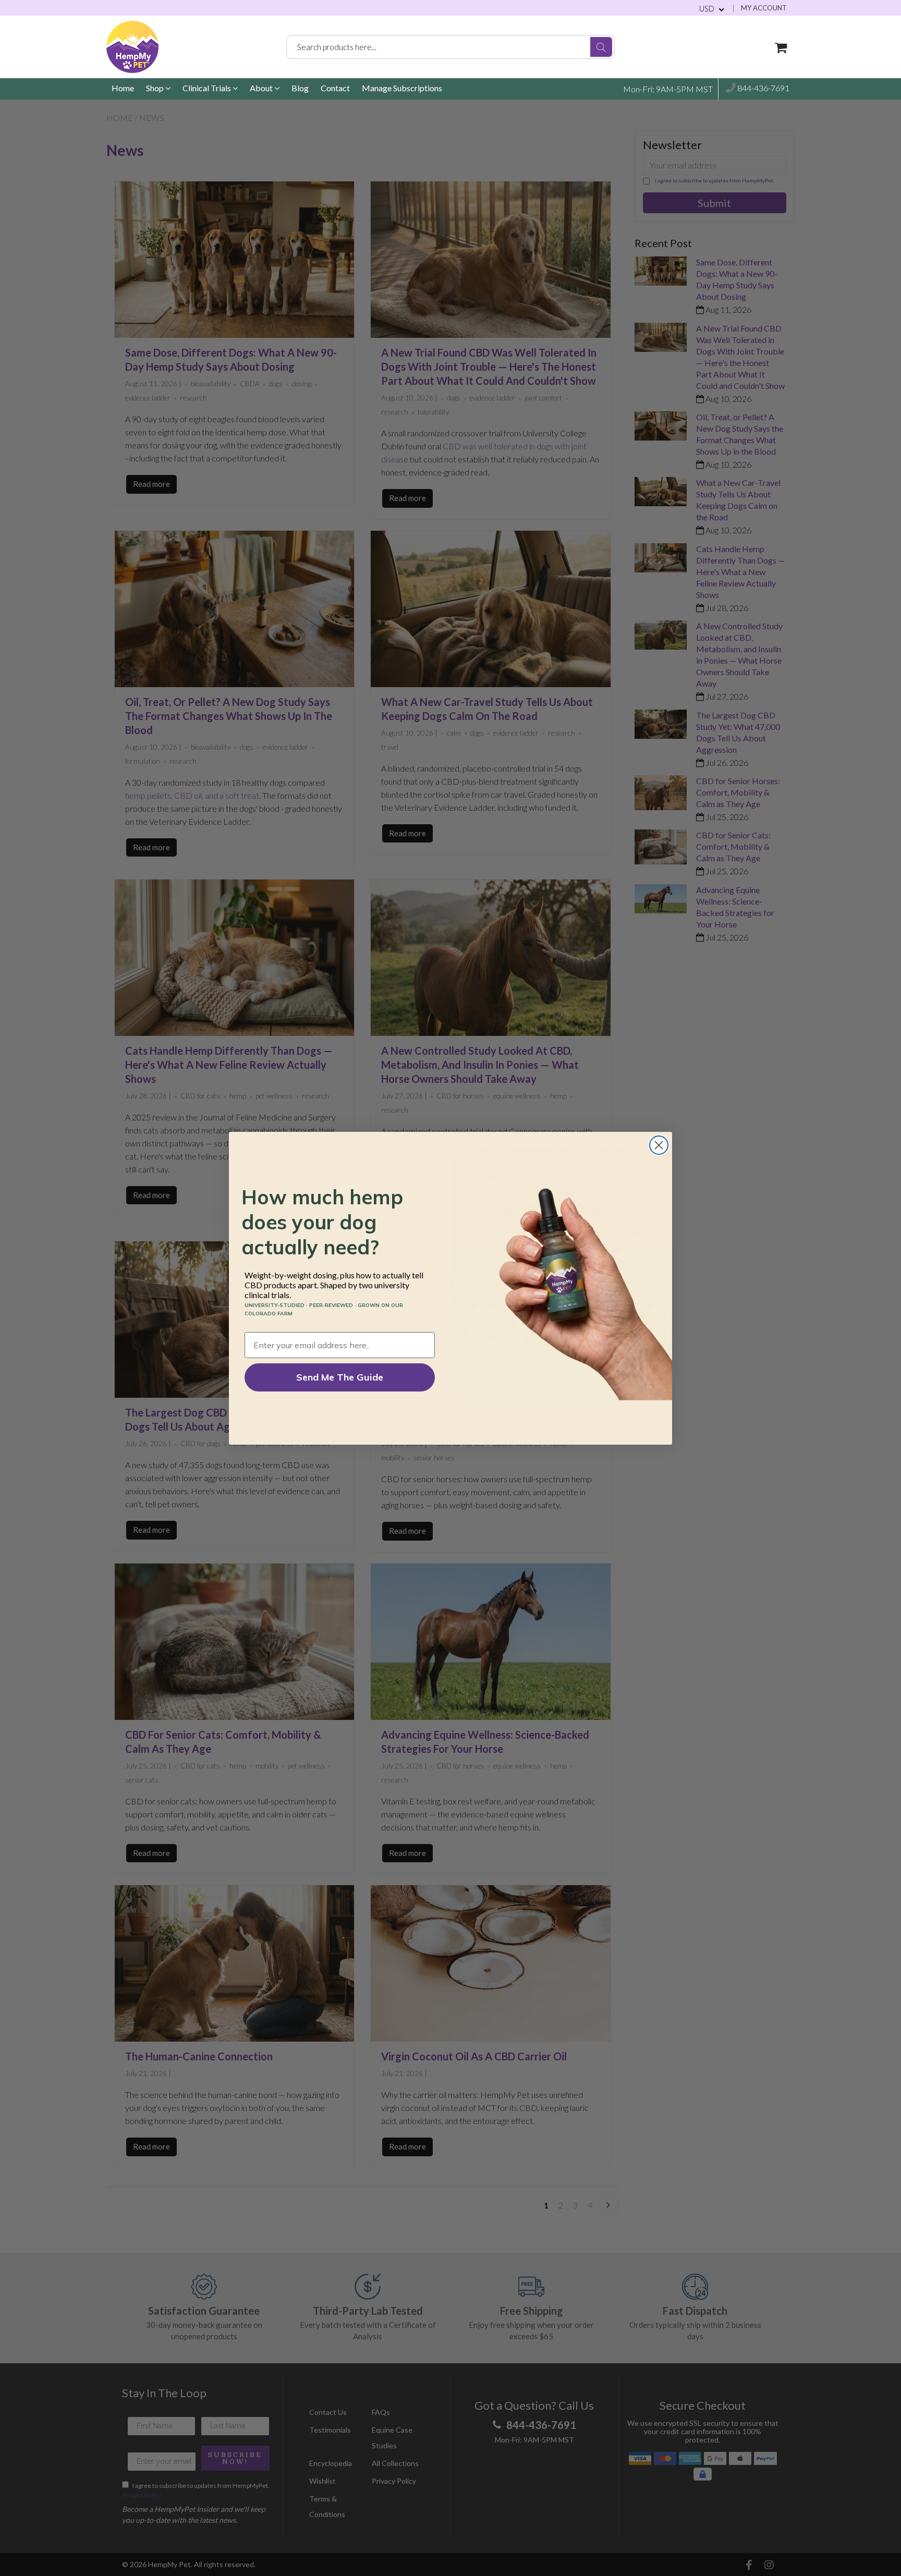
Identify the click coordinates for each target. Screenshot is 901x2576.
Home (123, 88)
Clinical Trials (208, 88)
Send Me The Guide (340, 1377)
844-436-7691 (763, 88)
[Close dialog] (659, 1145)
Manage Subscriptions (402, 88)
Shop (156, 88)
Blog (300, 88)
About (262, 88)
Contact (335, 88)
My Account (764, 8)
